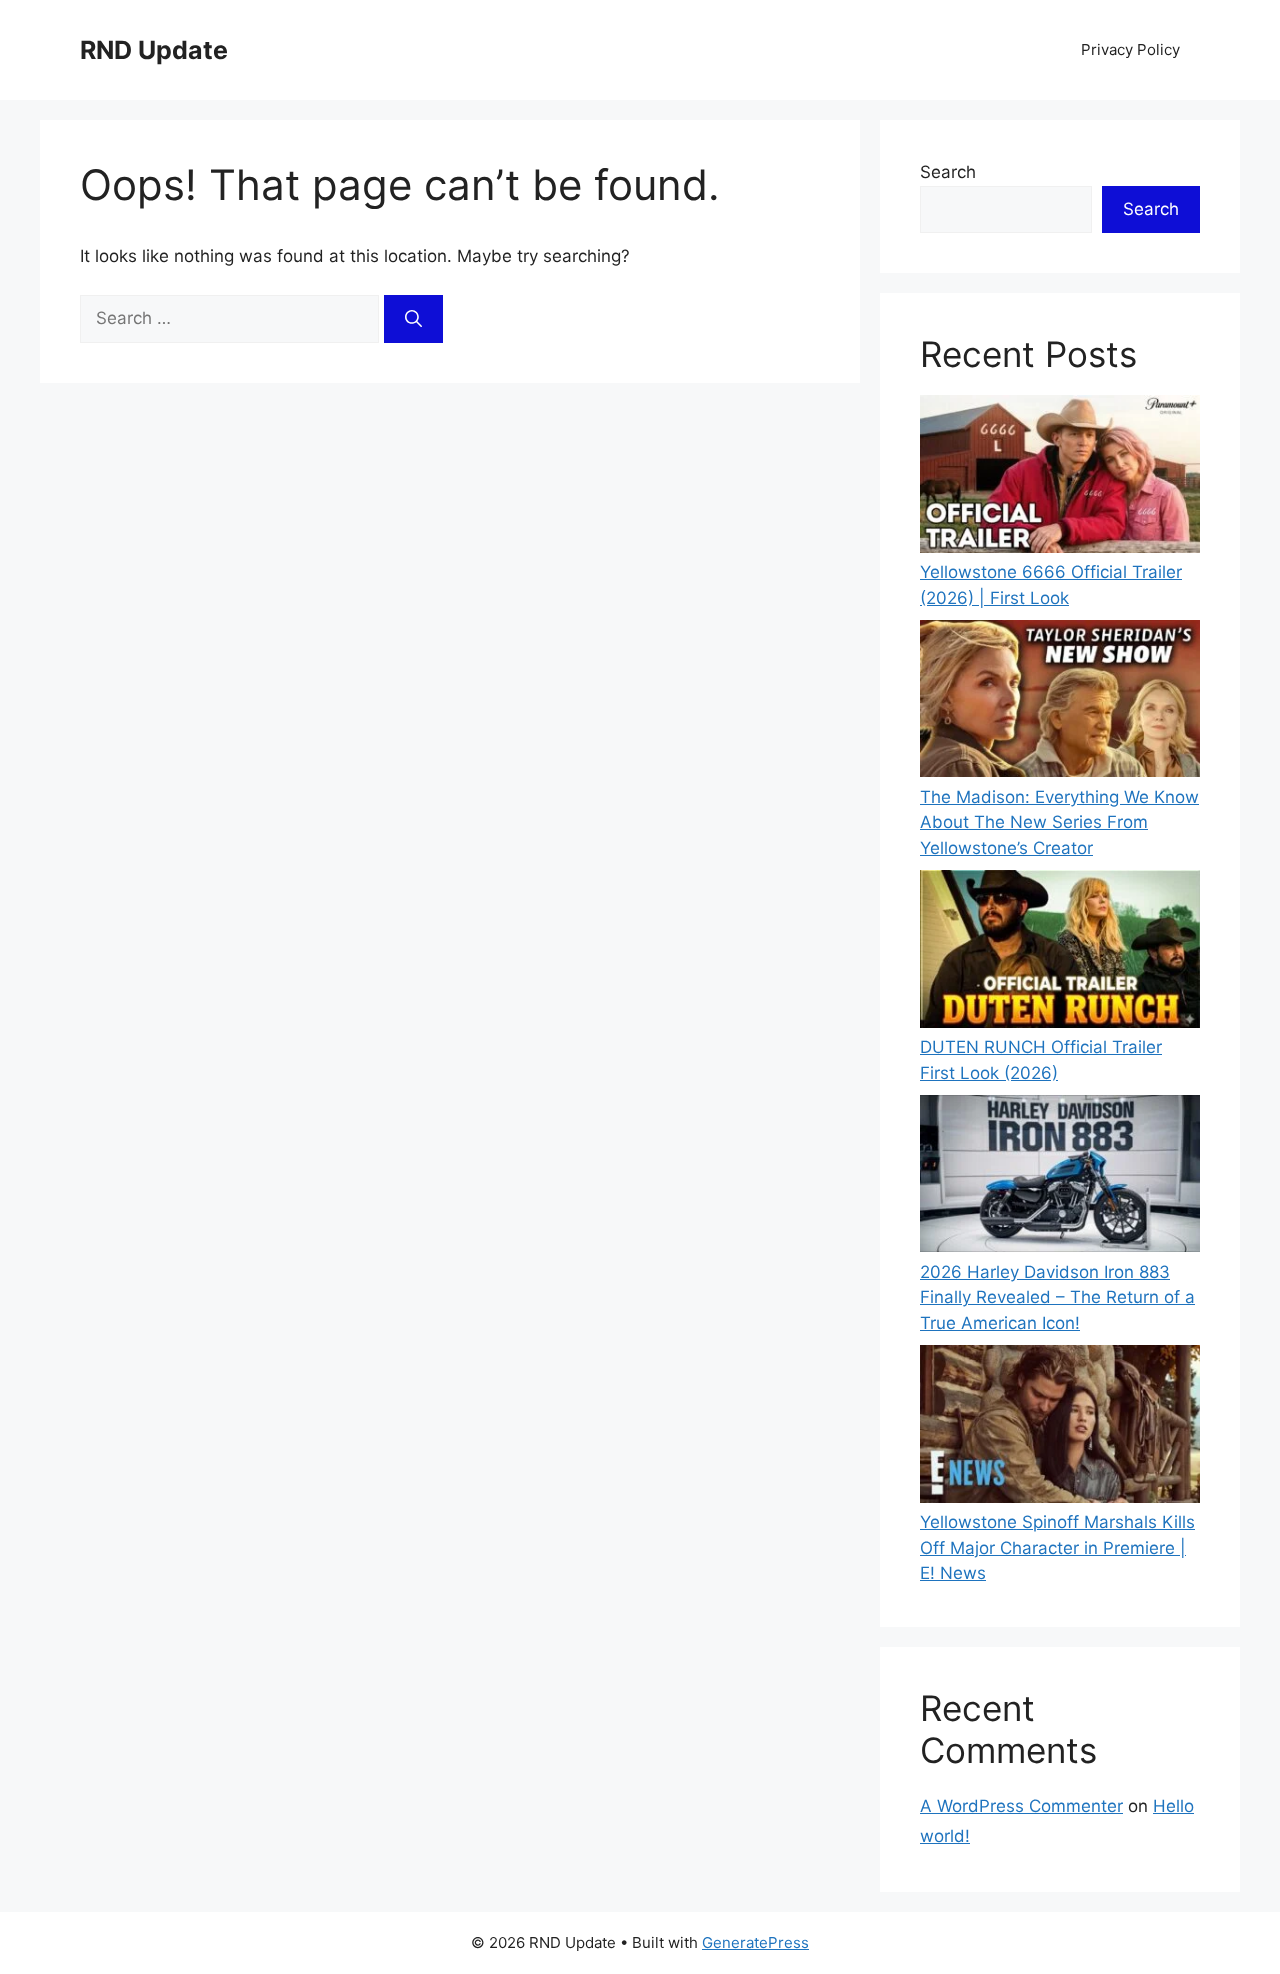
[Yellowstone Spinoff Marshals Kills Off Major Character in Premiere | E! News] (1060, 1427)
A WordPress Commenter (1021, 1806)
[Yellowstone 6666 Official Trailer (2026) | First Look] (1060, 477)
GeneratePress (755, 1942)
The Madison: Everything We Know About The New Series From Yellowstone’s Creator (1059, 822)
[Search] (413, 319)
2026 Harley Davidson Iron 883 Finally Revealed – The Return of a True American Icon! (1057, 1297)
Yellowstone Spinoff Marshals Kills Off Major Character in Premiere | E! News (1057, 1547)
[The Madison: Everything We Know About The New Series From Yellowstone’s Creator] (1060, 702)
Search (948, 172)
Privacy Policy (1130, 49)
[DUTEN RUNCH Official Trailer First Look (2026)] (1060, 952)
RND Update (154, 50)
